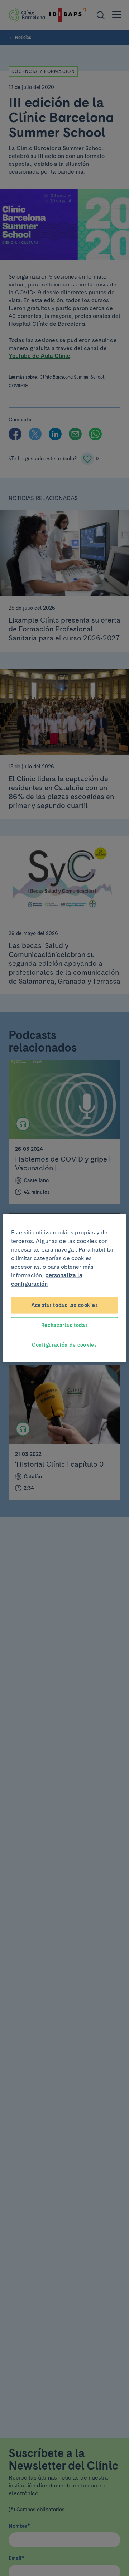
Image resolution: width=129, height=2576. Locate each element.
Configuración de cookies (64, 1345)
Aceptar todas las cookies (65, 1305)
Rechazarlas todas (65, 1325)
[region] (64, 1288)
